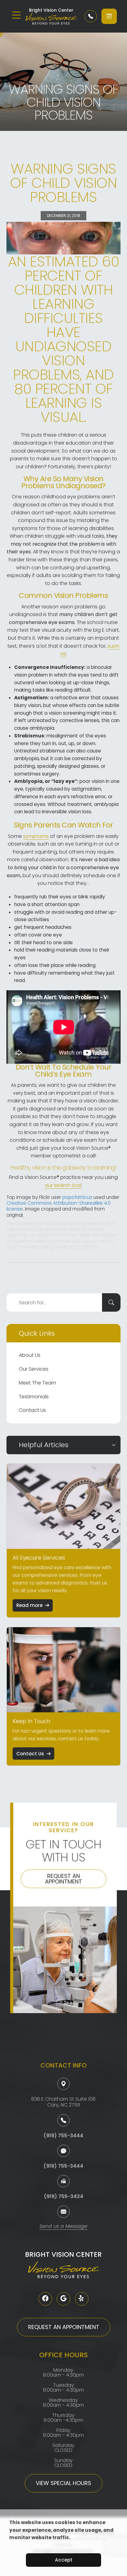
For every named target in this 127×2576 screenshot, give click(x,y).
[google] (63, 2299)
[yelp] (82, 2299)
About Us (30, 1355)
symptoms (36, 836)
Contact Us (32, 1410)
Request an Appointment (63, 1879)
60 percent (72, 269)
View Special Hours (63, 2483)
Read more (29, 1605)
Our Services (34, 1369)
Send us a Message (63, 2227)
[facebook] (45, 2299)
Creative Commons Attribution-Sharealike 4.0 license (59, 1206)
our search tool (63, 1185)
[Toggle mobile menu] (16, 15)
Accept (64, 2560)
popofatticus (77, 1197)
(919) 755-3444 (63, 2136)
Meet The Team (37, 1383)
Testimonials (34, 1397)
